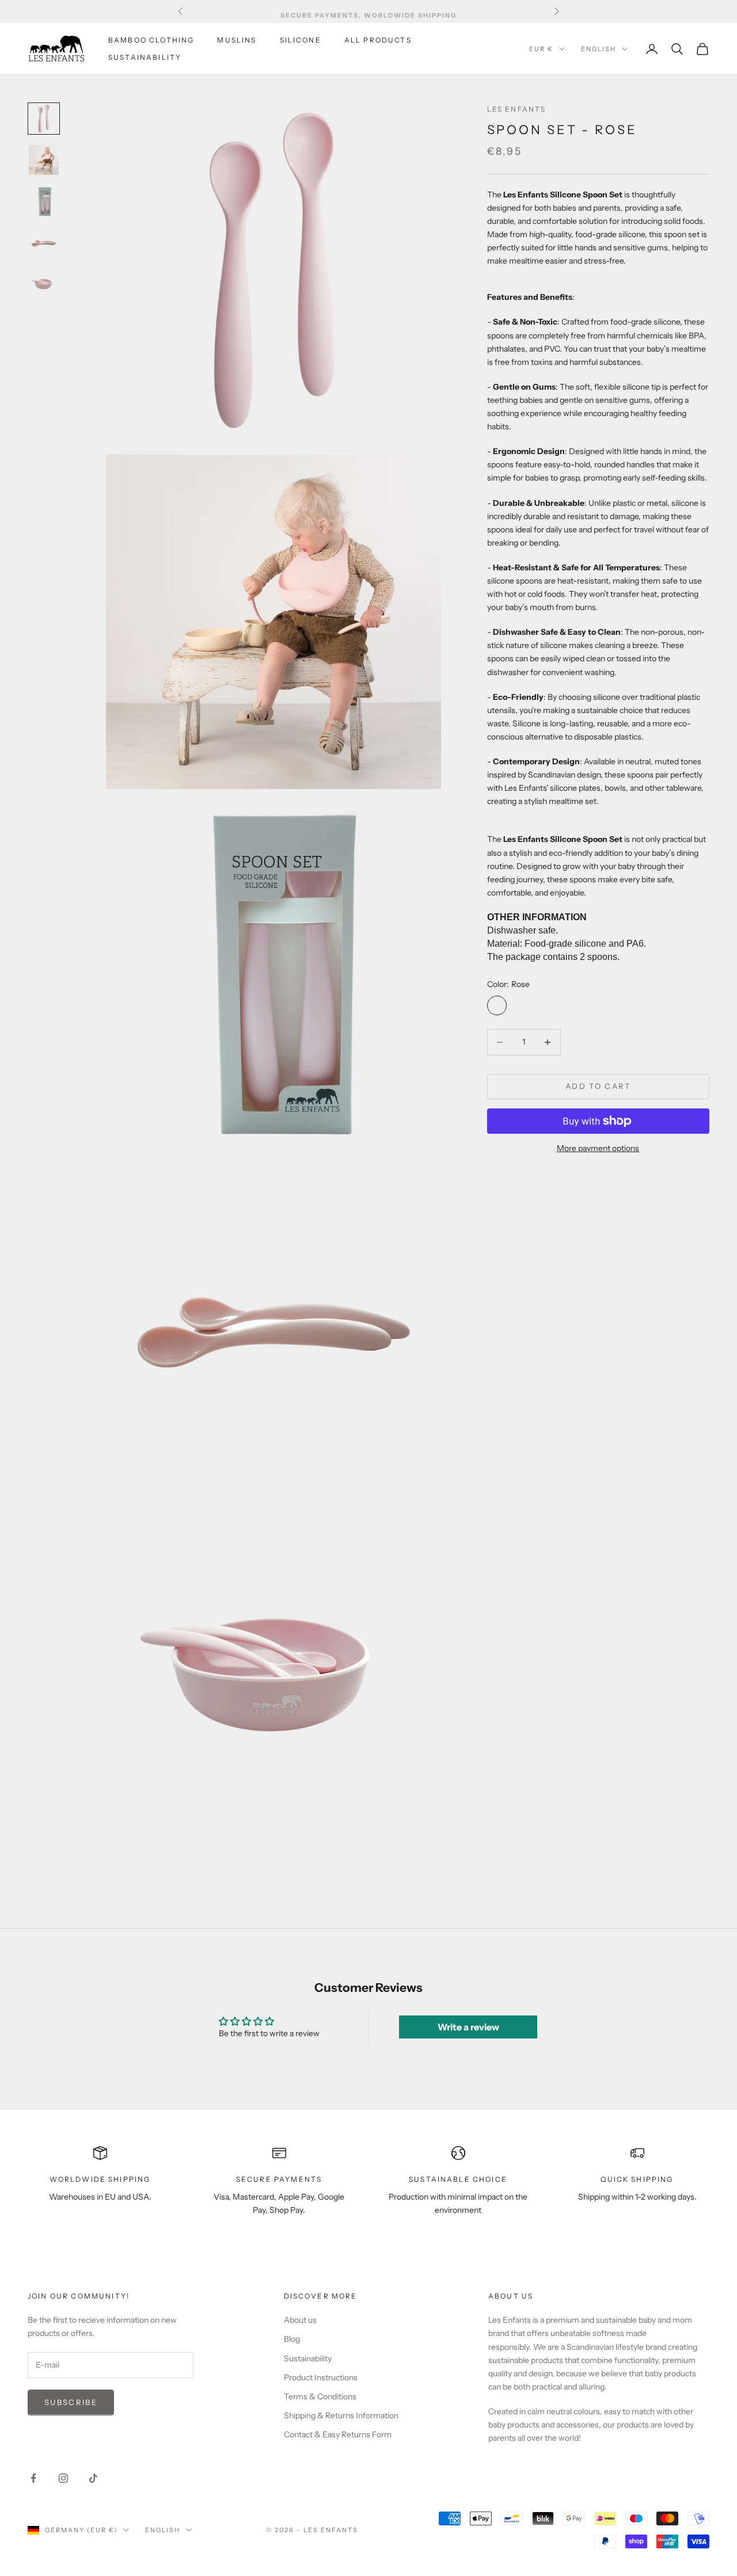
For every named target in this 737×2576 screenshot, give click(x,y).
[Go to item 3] (44, 201)
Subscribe (71, 2402)
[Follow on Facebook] (33, 2478)
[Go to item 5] (44, 284)
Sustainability (308, 2358)
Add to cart (598, 1086)
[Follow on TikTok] (93, 2478)
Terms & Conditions (320, 2396)
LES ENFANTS (517, 109)
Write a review (468, 2027)
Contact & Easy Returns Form (338, 2434)
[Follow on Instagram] (63, 2478)
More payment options (598, 1148)
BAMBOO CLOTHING (151, 40)
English (599, 49)
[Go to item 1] (44, 119)
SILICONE (301, 40)
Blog (292, 2339)
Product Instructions (321, 2377)
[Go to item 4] (44, 243)
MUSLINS (237, 40)
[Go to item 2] (44, 160)
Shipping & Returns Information (341, 2415)
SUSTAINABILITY (145, 57)
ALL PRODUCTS (378, 40)
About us (300, 2320)
